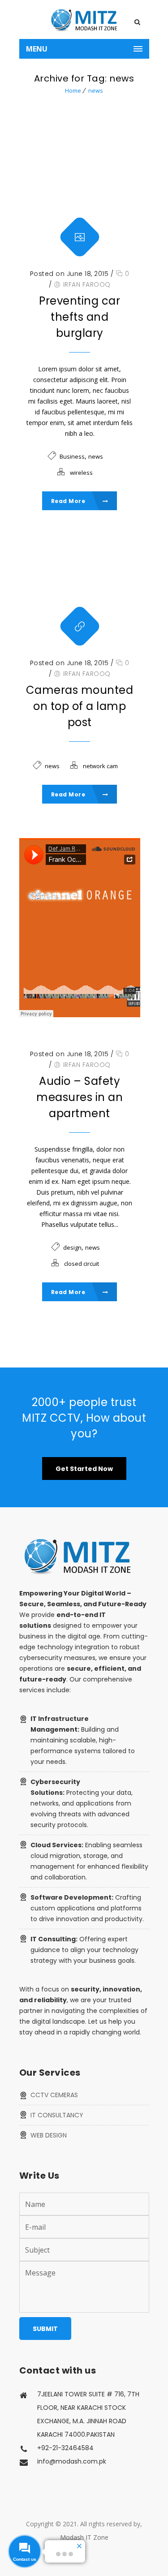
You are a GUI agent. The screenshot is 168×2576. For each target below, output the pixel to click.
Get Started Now (84, 1469)
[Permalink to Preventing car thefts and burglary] (80, 196)
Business (72, 456)
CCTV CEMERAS (54, 2095)
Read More (69, 501)
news (96, 90)
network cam (100, 766)
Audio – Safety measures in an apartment (80, 1097)
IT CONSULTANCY (57, 2115)
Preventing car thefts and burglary (80, 317)
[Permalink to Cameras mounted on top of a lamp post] (80, 585)
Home (73, 90)
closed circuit (82, 1264)
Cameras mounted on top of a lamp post (80, 706)
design (72, 1247)
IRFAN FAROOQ (87, 284)
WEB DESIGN (49, 2135)
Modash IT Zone (84, 2537)
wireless (81, 473)
